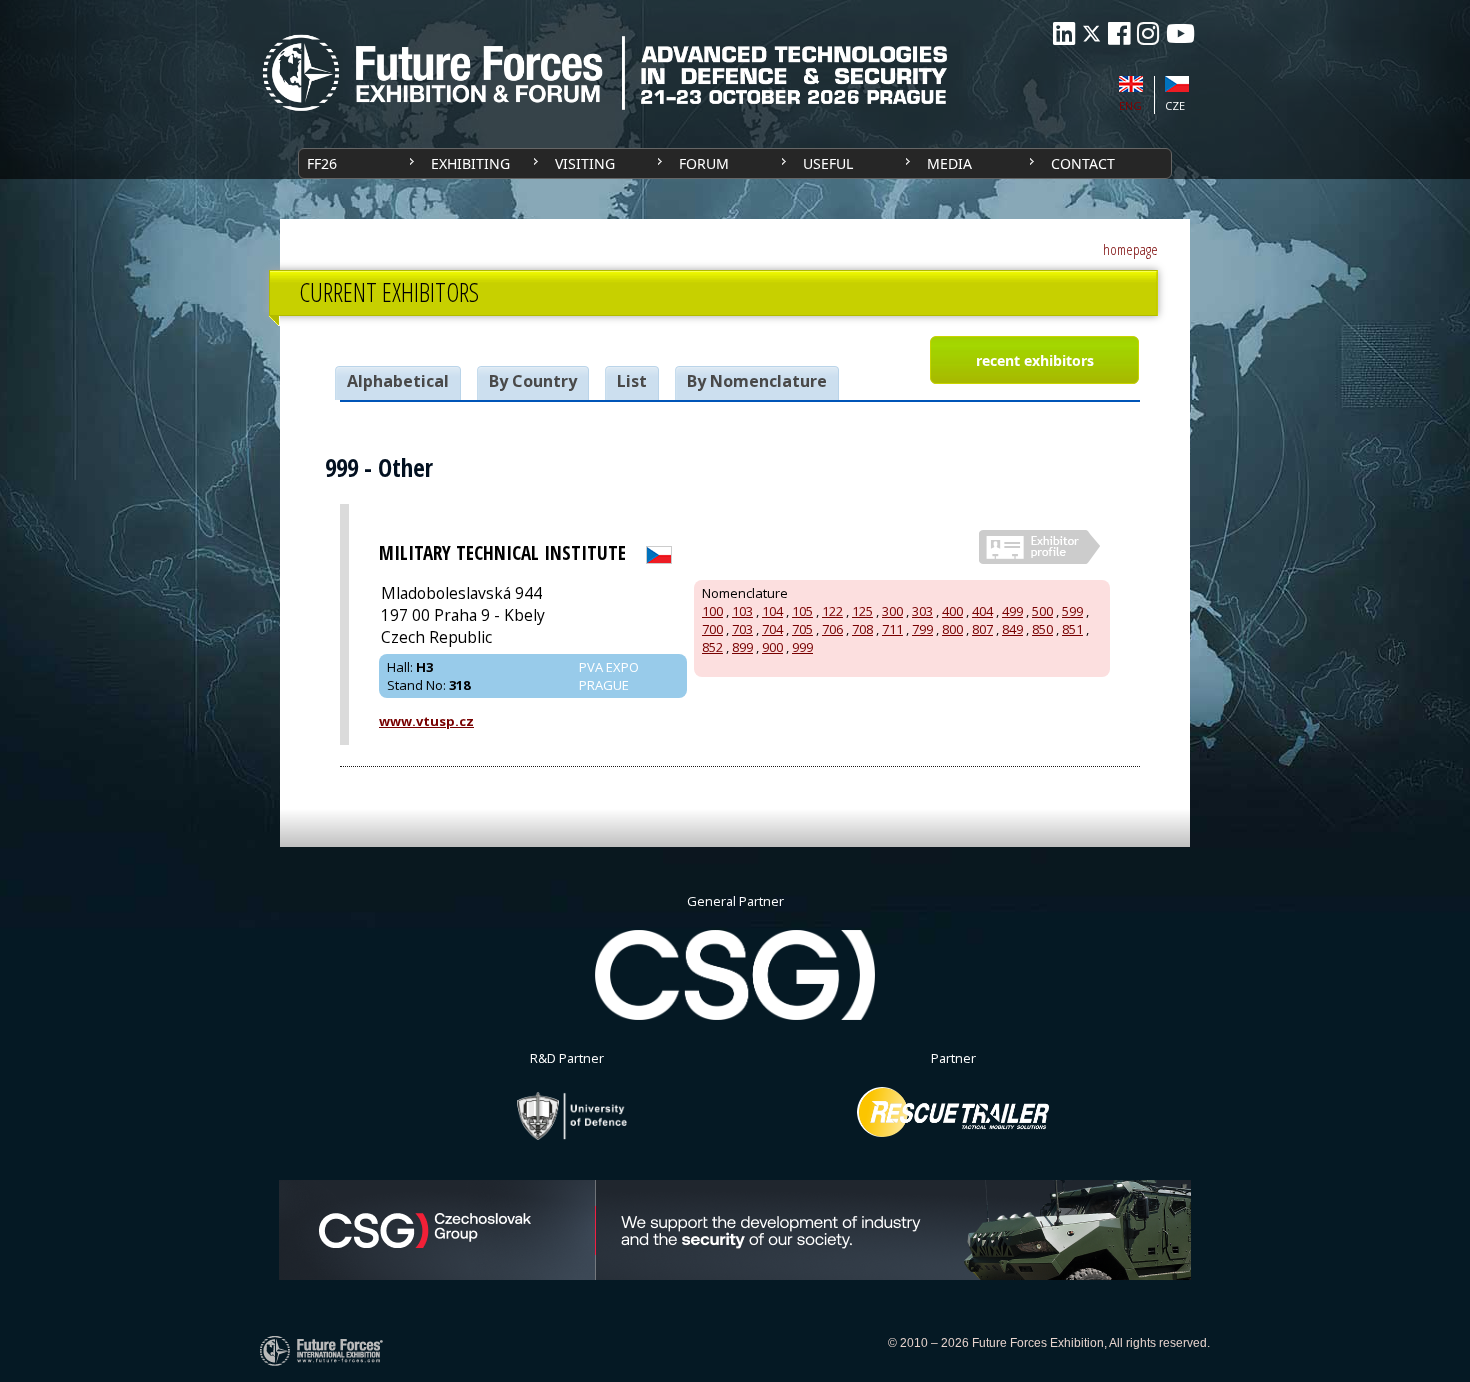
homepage (1130, 249)
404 (982, 611)
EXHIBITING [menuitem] (470, 163)
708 (862, 629)
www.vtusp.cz (426, 721)
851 (1072, 629)
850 (1042, 629)
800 (952, 629)
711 (892, 629)
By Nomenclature (757, 381)
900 (772, 647)
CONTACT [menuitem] (1083, 163)
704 (772, 629)
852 (712, 647)
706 (832, 629)
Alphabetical (398, 381)
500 (1042, 611)
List (632, 381)
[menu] (735, 163)
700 (712, 629)
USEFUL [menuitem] (828, 163)
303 (922, 611)
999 (802, 647)
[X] (1091, 33)
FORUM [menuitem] (704, 163)
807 (982, 629)
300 (892, 611)
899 (742, 647)
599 (1072, 611)
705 (802, 629)
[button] (1034, 360)
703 (742, 629)
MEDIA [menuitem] (949, 163)
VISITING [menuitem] (585, 163)
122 (832, 611)
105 (802, 611)
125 (862, 611)
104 (772, 611)
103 (742, 611)
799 (922, 629)
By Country (533, 381)
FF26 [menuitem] (322, 163)
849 (1012, 629)
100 (712, 611)
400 (952, 611)
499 (1012, 611)
